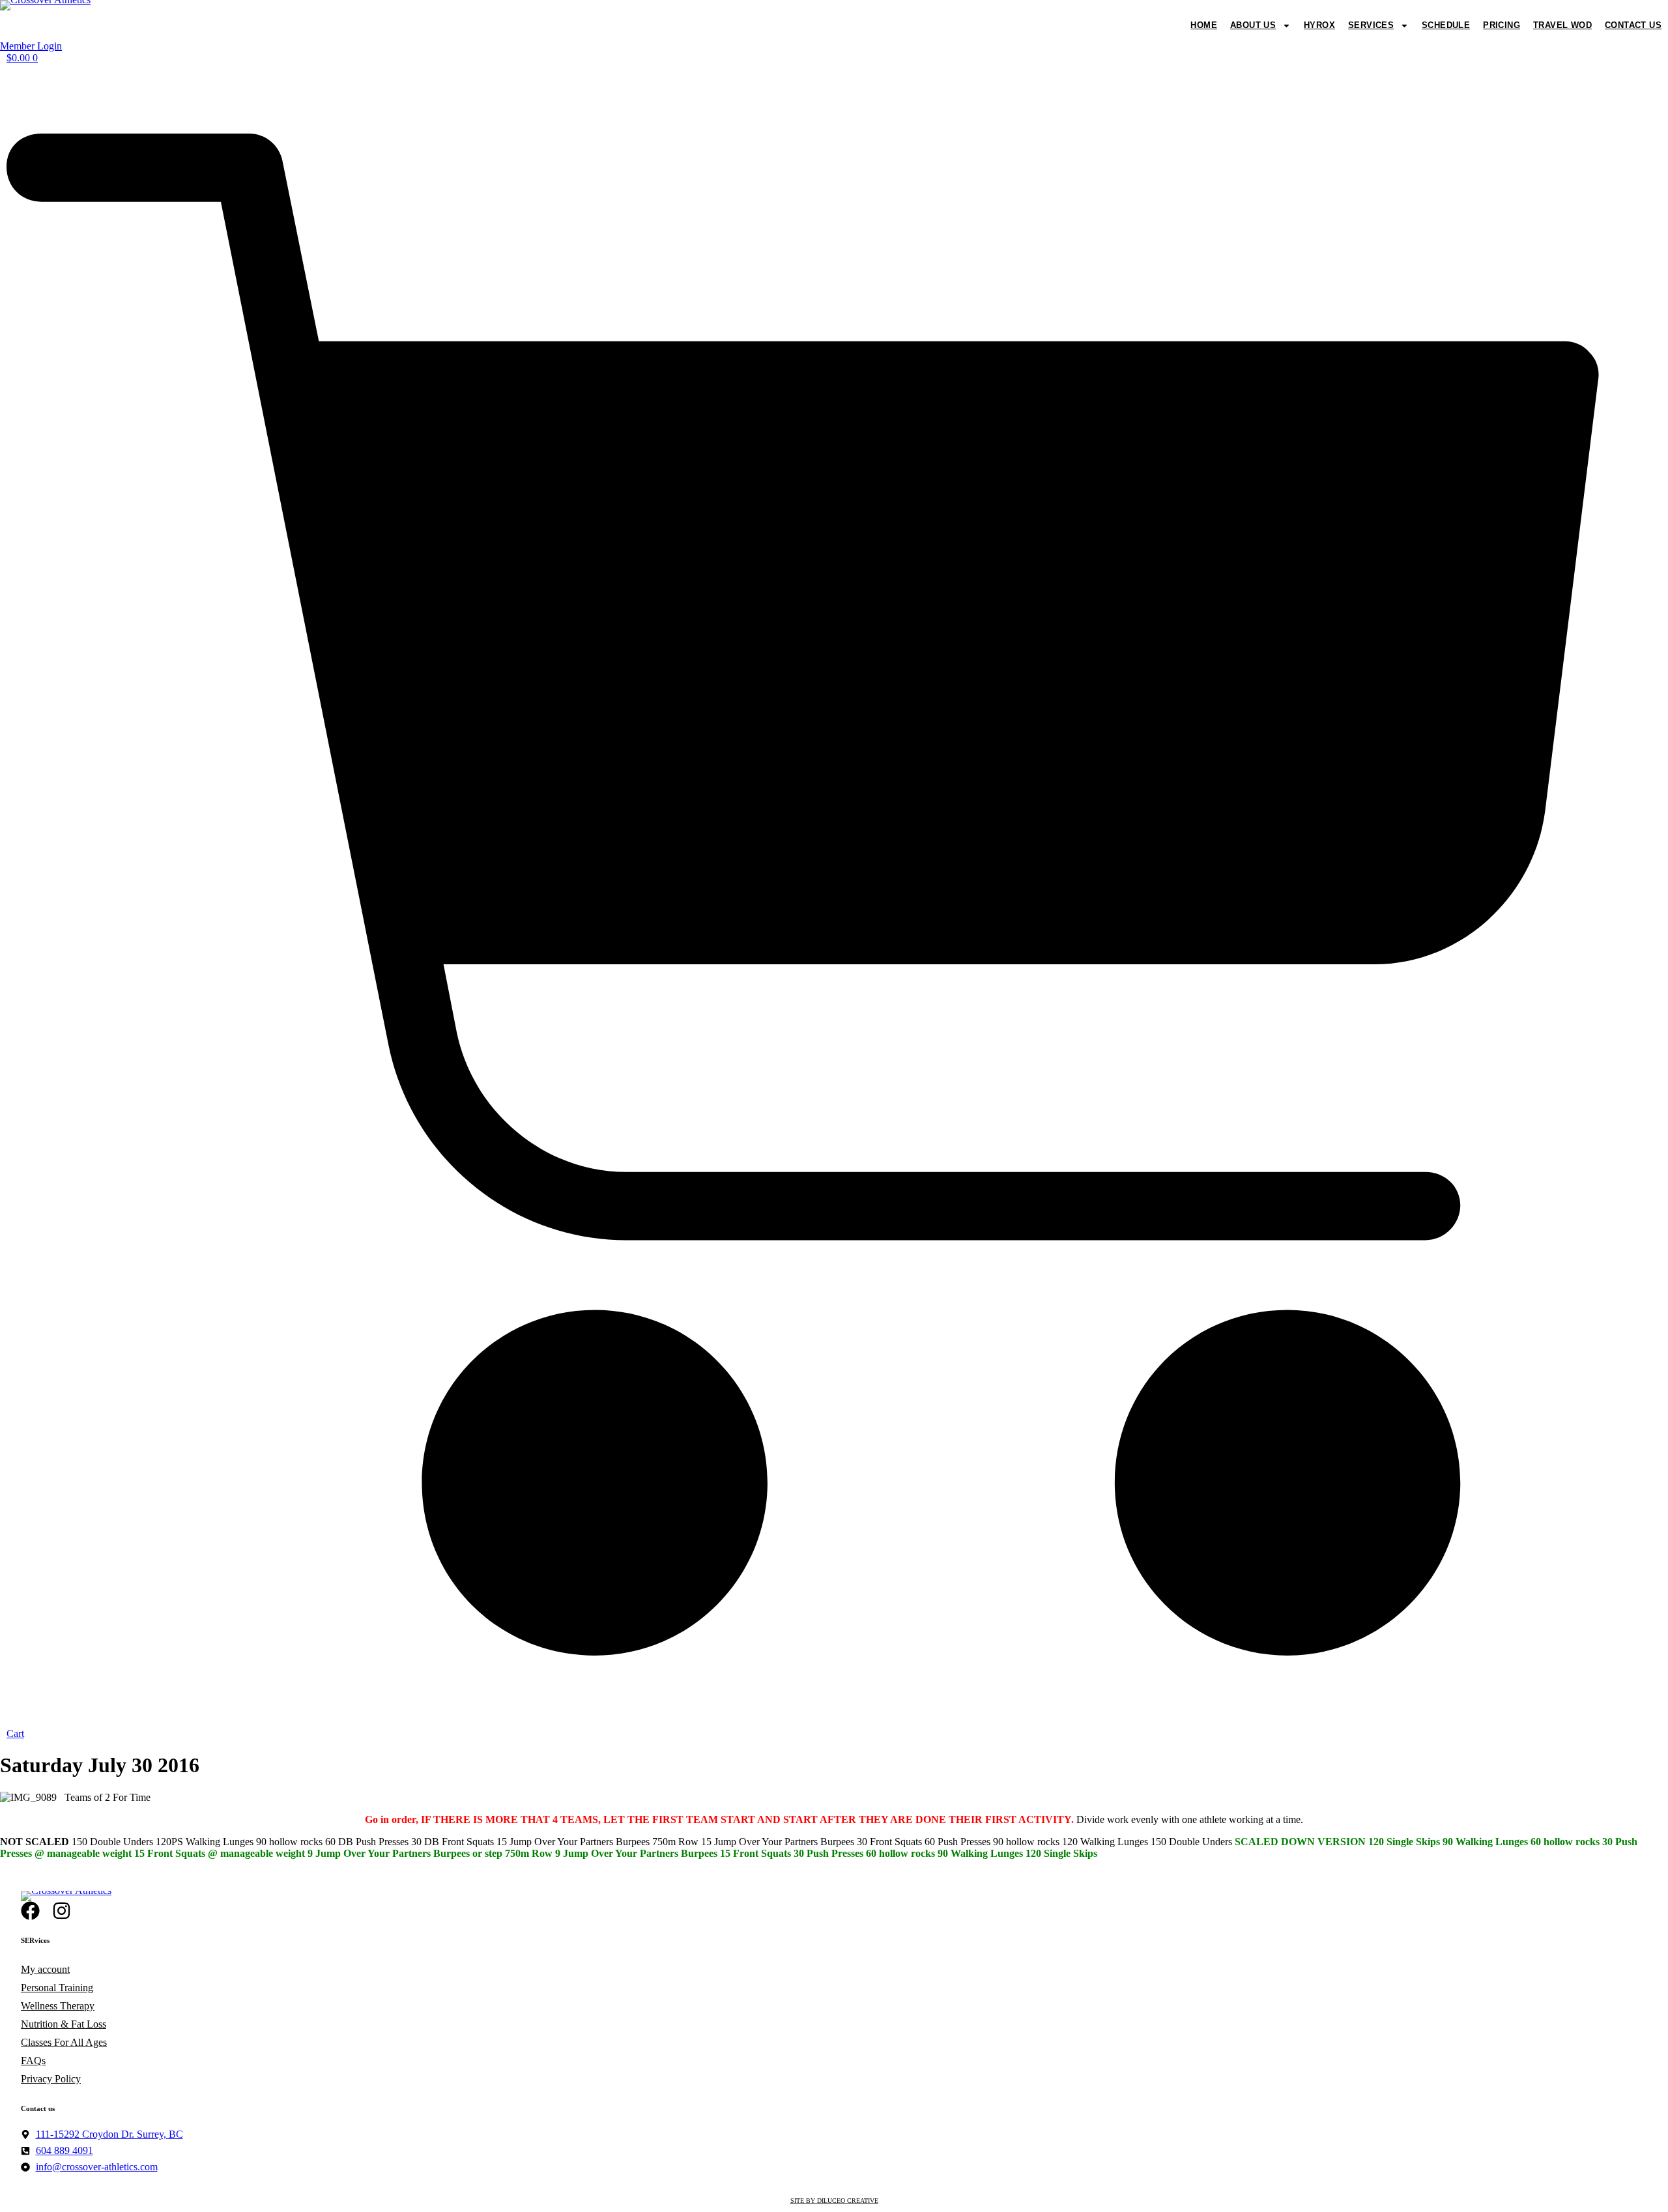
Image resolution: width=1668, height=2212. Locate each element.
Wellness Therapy (58, 2006)
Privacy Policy (51, 2079)
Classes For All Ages (64, 2042)
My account (45, 1969)
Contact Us (1633, 25)
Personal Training (57, 1988)
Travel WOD (1562, 25)
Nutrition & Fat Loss (64, 2024)
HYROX (1319, 25)
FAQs (33, 2061)
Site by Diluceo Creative (834, 2201)
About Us (1253, 25)
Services (1371, 25)
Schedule (1446, 25)
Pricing (1502, 25)
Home (1204, 25)
